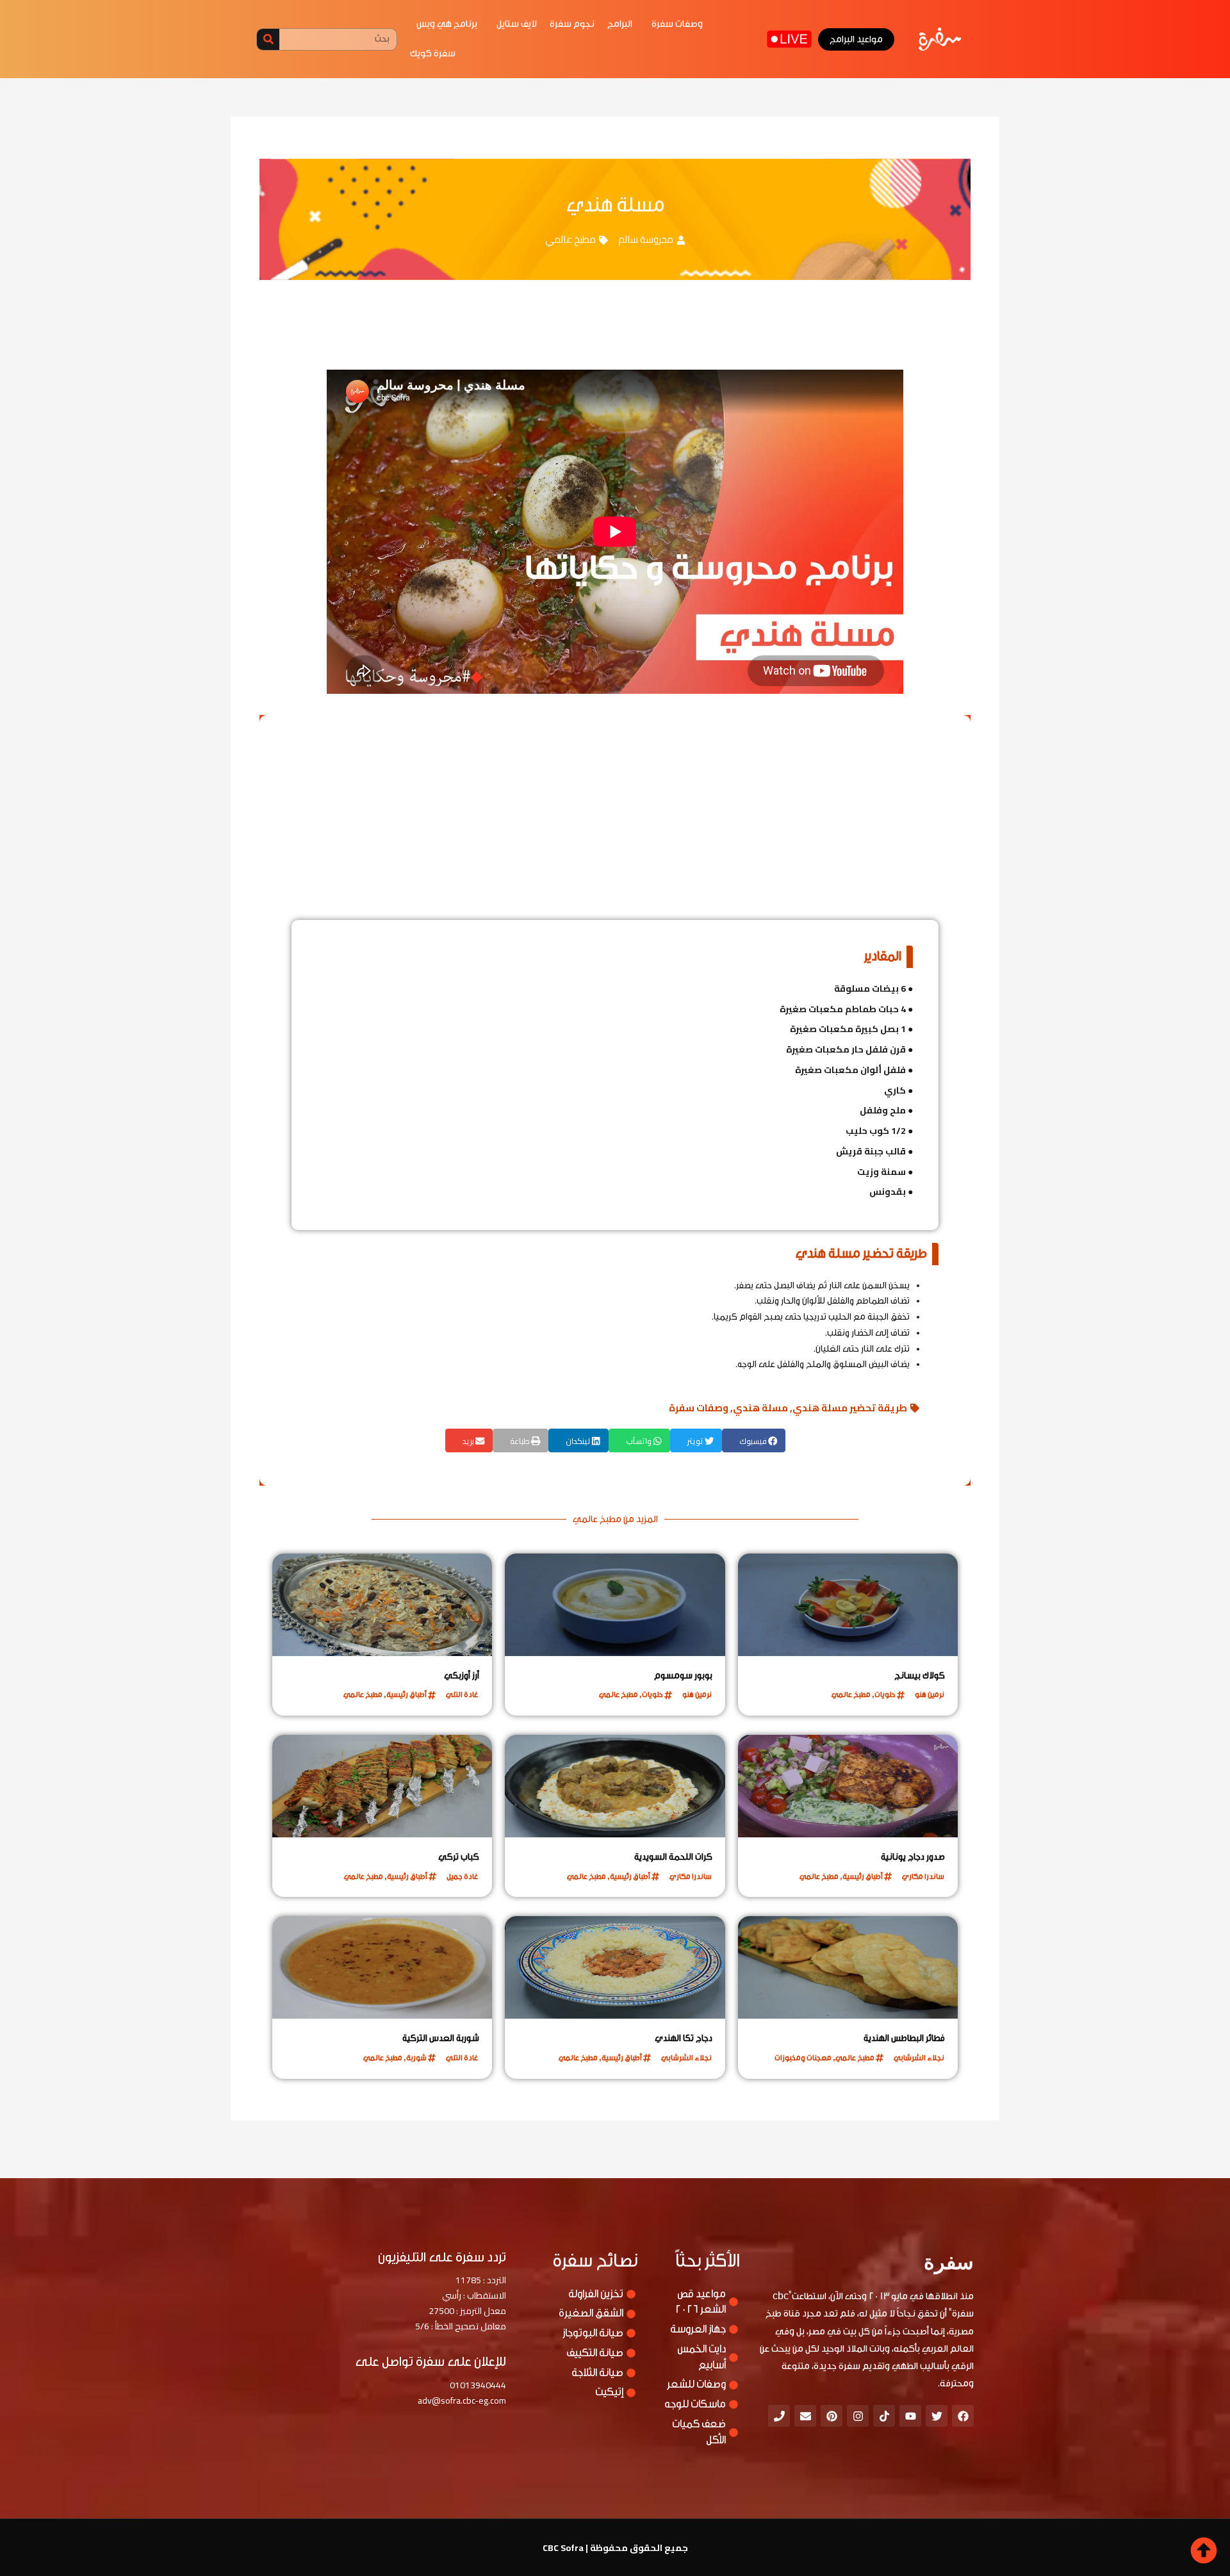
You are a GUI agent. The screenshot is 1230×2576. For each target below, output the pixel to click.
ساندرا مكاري (923, 1876)
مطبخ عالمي (570, 239)
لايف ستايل (517, 24)
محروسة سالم (646, 239)
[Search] (268, 39)
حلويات (885, 1694)
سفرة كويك (433, 53)
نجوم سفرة (572, 24)
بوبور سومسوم (683, 1676)
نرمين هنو (930, 1694)
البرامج (620, 24)
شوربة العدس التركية (441, 2039)
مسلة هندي (760, 1408)
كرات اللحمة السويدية (673, 1857)
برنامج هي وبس (447, 24)
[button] (754, 1440)
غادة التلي (462, 1694)
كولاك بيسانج (920, 1676)
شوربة (416, 2058)
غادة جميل (463, 1876)
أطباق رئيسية (406, 1694)
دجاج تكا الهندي (684, 2039)
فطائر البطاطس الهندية (904, 2039)
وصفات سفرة (677, 24)
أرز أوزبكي (462, 1676)
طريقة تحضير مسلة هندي (850, 1408)
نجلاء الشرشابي (919, 2058)
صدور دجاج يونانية (913, 1857)
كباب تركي (459, 1857)
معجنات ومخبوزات (803, 2058)
